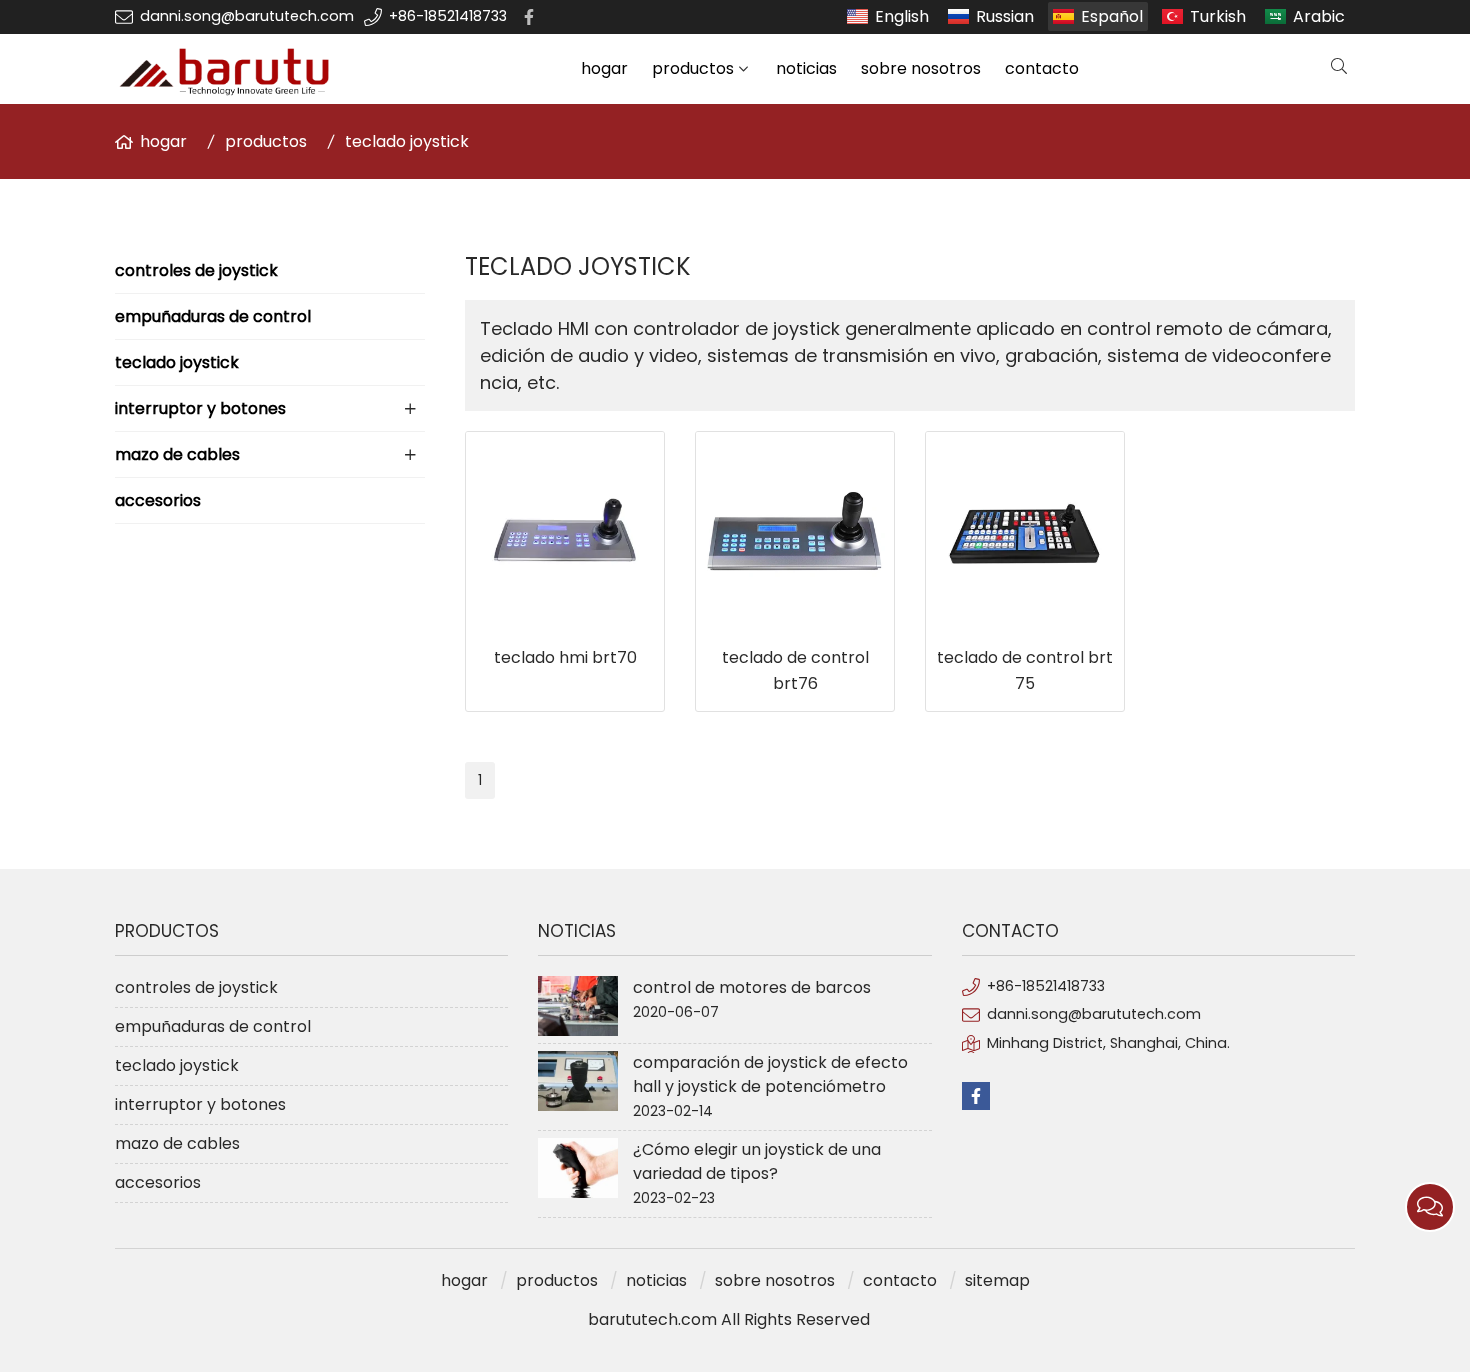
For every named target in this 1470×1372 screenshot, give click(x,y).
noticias (806, 68)
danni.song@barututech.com (247, 16)
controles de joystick (196, 270)
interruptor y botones (200, 408)
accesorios (158, 500)
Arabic (1319, 16)
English (902, 16)
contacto (1042, 68)
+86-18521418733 (448, 16)
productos (693, 68)
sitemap (997, 1280)
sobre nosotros (921, 68)
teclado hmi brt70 (565, 657)
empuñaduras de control (213, 316)
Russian (1005, 16)
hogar (604, 68)
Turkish (1218, 16)
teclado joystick (407, 141)
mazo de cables (177, 454)
